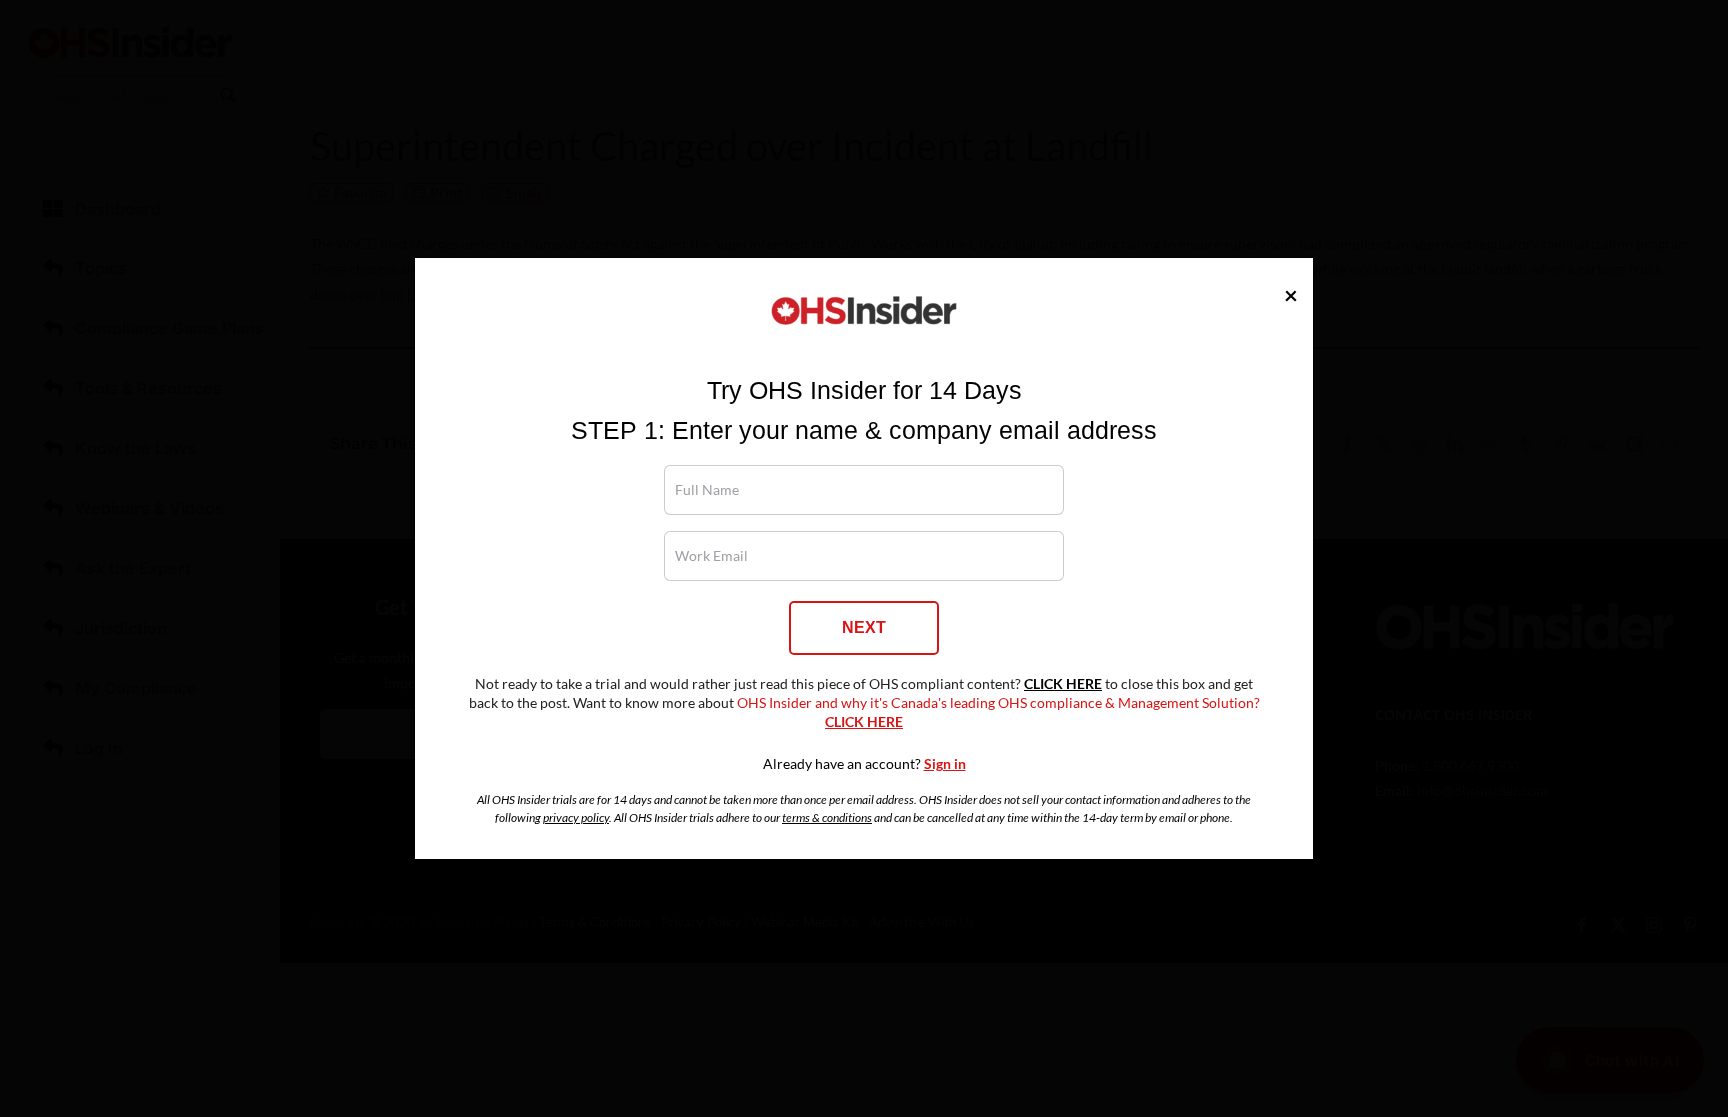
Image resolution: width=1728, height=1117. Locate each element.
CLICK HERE (1063, 684)
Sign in (945, 764)
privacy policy (576, 817)
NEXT (864, 627)
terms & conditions (827, 817)
